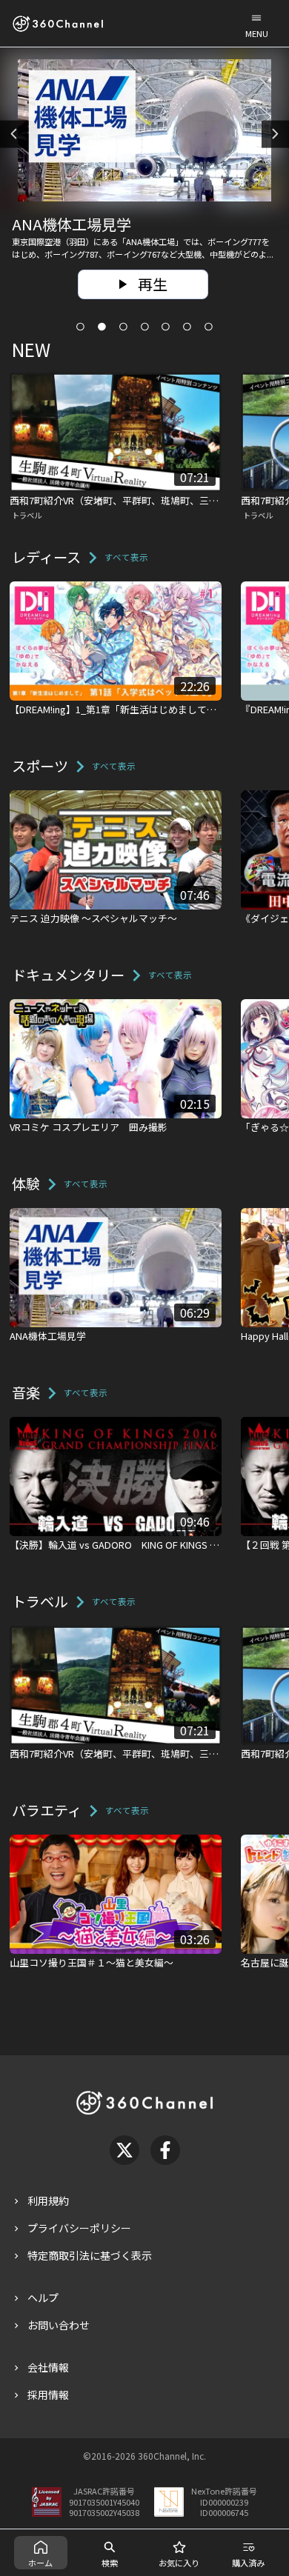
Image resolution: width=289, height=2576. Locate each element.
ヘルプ (43, 2298)
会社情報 (48, 2367)
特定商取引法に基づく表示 (90, 2255)
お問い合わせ (59, 2325)
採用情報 (48, 2395)
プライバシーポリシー (79, 2228)
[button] (256, 23)
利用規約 (48, 2200)
